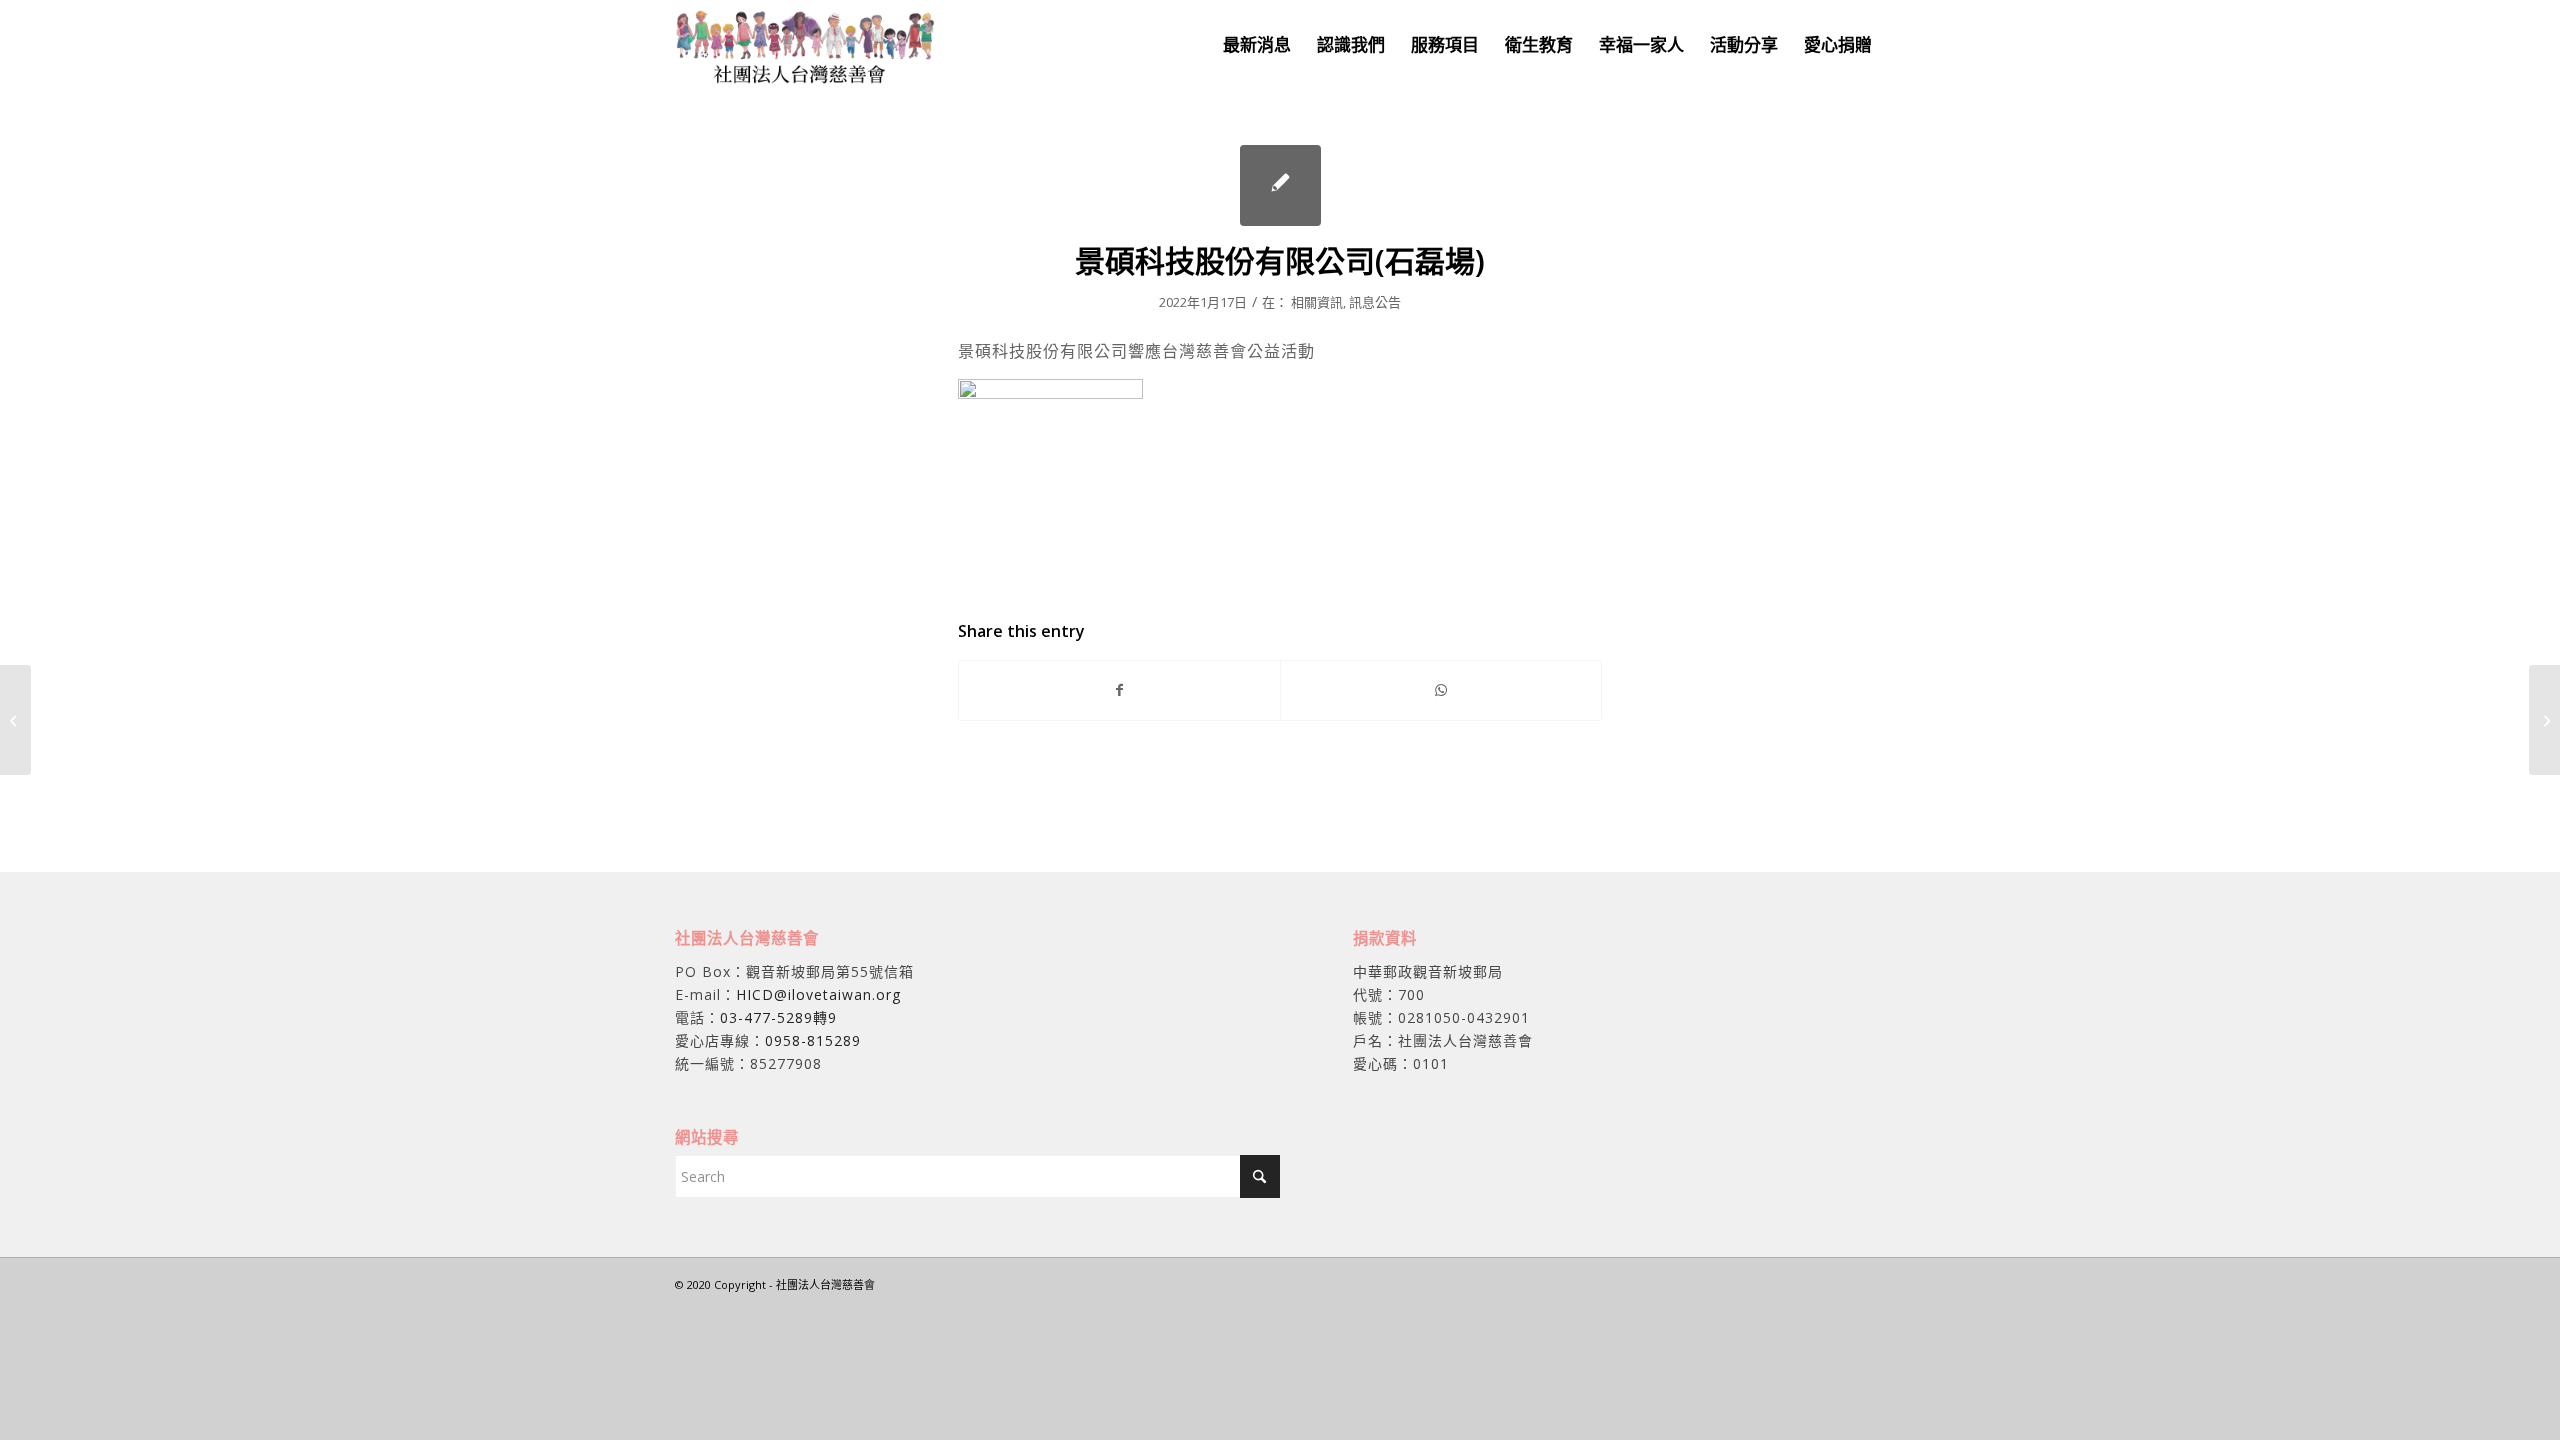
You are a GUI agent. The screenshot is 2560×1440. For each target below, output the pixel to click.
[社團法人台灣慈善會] (805, 45)
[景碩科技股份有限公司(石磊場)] (1280, 185)
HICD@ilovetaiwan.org (818, 994)
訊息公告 (1375, 302)
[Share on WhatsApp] (1441, 690)
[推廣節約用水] (15, 720)
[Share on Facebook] (1119, 690)
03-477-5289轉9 (778, 1017)
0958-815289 (813, 1040)
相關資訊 (1317, 302)
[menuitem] (1257, 45)
